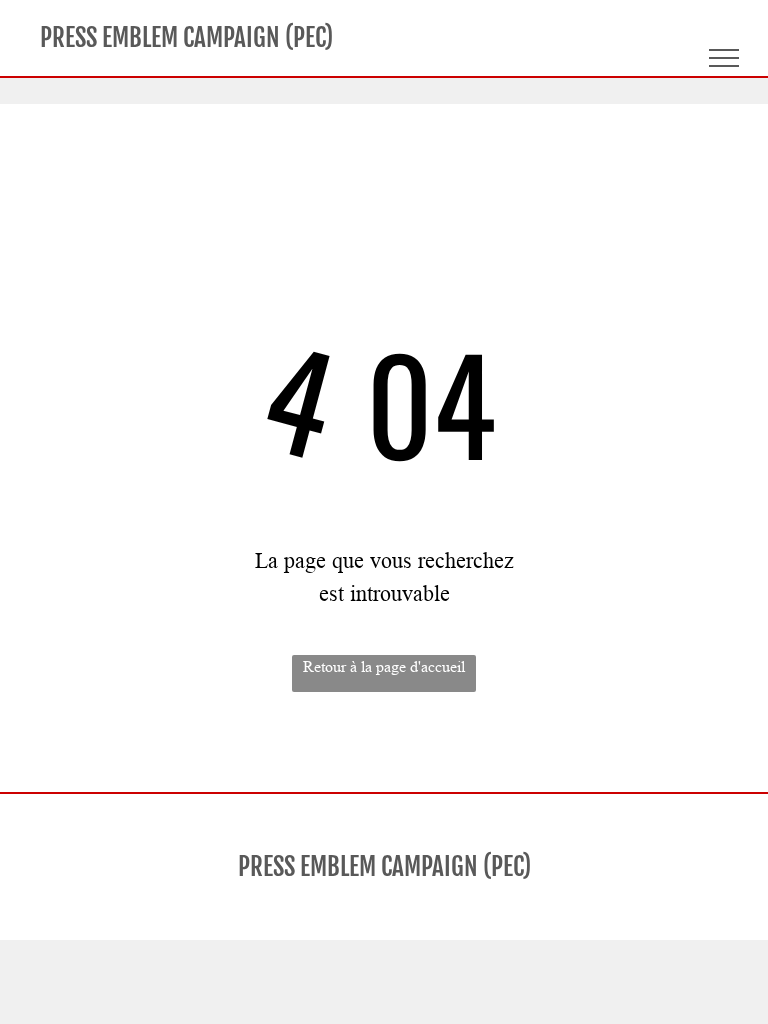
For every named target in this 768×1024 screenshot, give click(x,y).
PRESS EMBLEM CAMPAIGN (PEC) (186, 37)
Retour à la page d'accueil (384, 666)
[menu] (724, 58)
